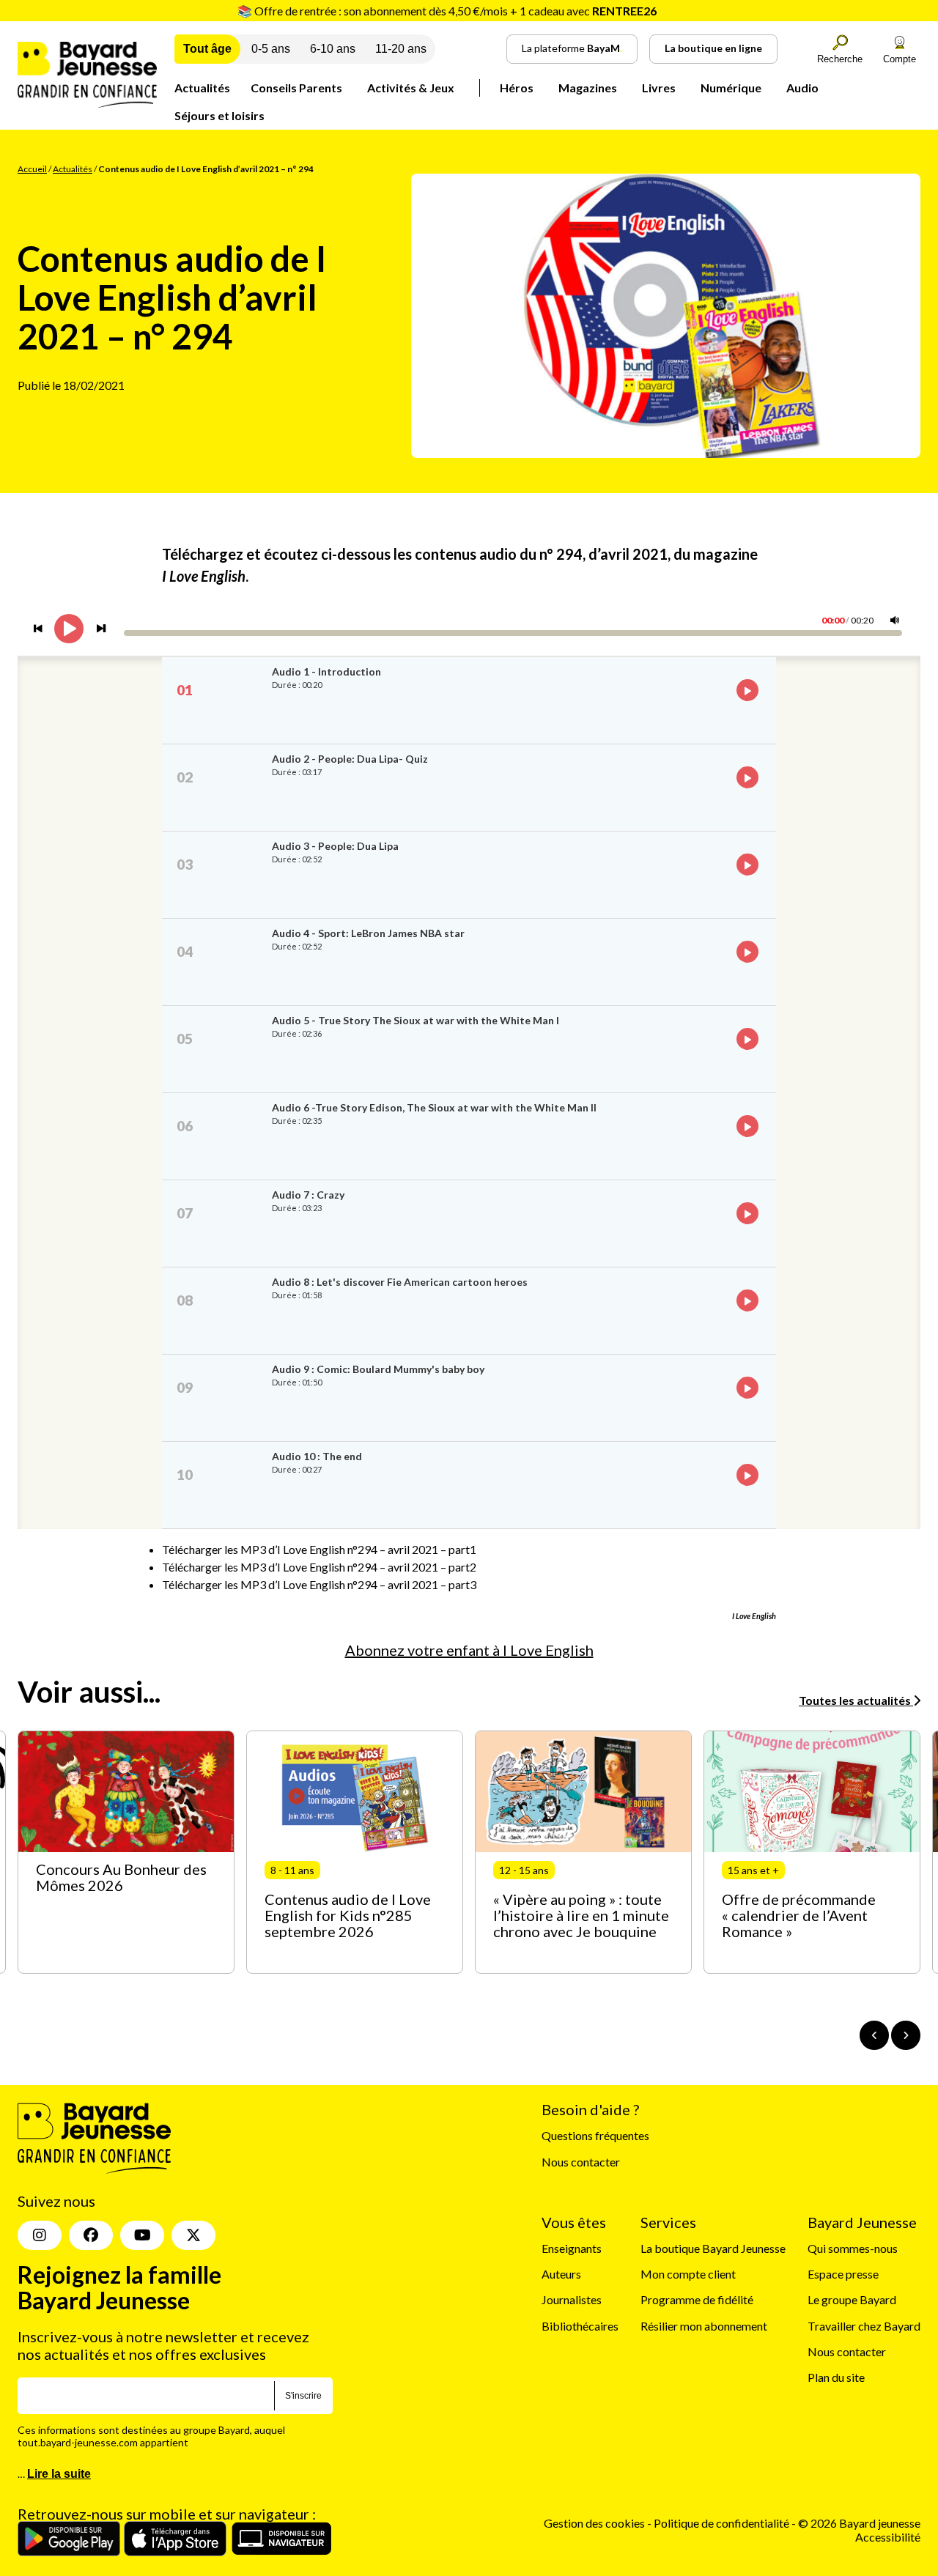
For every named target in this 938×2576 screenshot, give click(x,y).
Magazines (588, 88)
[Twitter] (193, 2235)
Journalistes (572, 2299)
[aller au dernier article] (874, 2035)
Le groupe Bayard (852, 2299)
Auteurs (561, 2274)
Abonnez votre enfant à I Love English (469, 1650)
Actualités (202, 88)
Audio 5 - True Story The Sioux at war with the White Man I (416, 1020)
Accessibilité (888, 2537)
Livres (659, 88)
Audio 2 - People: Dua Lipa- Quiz (350, 759)
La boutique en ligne (713, 48)
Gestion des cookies (594, 2523)
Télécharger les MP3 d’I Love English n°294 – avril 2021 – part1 (319, 1549)
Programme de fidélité (697, 2299)
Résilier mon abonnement (704, 2326)
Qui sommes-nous (853, 2248)
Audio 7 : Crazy (308, 1195)
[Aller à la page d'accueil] (87, 103)
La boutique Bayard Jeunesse (713, 2248)
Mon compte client (688, 2274)
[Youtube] (142, 2235)
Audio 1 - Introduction (326, 671)
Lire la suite (59, 2474)
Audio (802, 88)
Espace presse (843, 2274)
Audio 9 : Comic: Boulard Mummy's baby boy (378, 1369)
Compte (900, 59)
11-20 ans (401, 49)
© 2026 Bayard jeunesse (859, 2523)
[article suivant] (906, 2035)
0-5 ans (271, 49)
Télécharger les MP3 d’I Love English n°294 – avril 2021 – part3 (319, 1584)
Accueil (32, 169)
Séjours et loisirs (219, 115)
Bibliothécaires (580, 2326)
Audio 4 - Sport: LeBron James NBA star (368, 933)
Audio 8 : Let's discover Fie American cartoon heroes (400, 1282)
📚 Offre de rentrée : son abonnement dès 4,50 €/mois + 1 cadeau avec (447, 11)
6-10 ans (333, 49)
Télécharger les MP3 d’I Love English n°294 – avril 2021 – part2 (319, 1567)
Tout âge (207, 49)
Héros (517, 88)
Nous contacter (581, 2162)
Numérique (731, 88)
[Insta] (40, 2235)
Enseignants (572, 2248)
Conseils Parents (296, 88)
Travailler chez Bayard (864, 2326)
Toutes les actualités (856, 1700)
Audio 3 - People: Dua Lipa (335, 846)
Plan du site (836, 2377)
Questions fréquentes (595, 2135)
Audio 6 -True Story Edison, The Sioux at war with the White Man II (434, 1107)
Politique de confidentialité (723, 2523)
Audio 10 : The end (317, 1456)
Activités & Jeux (411, 88)
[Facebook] (91, 2235)
